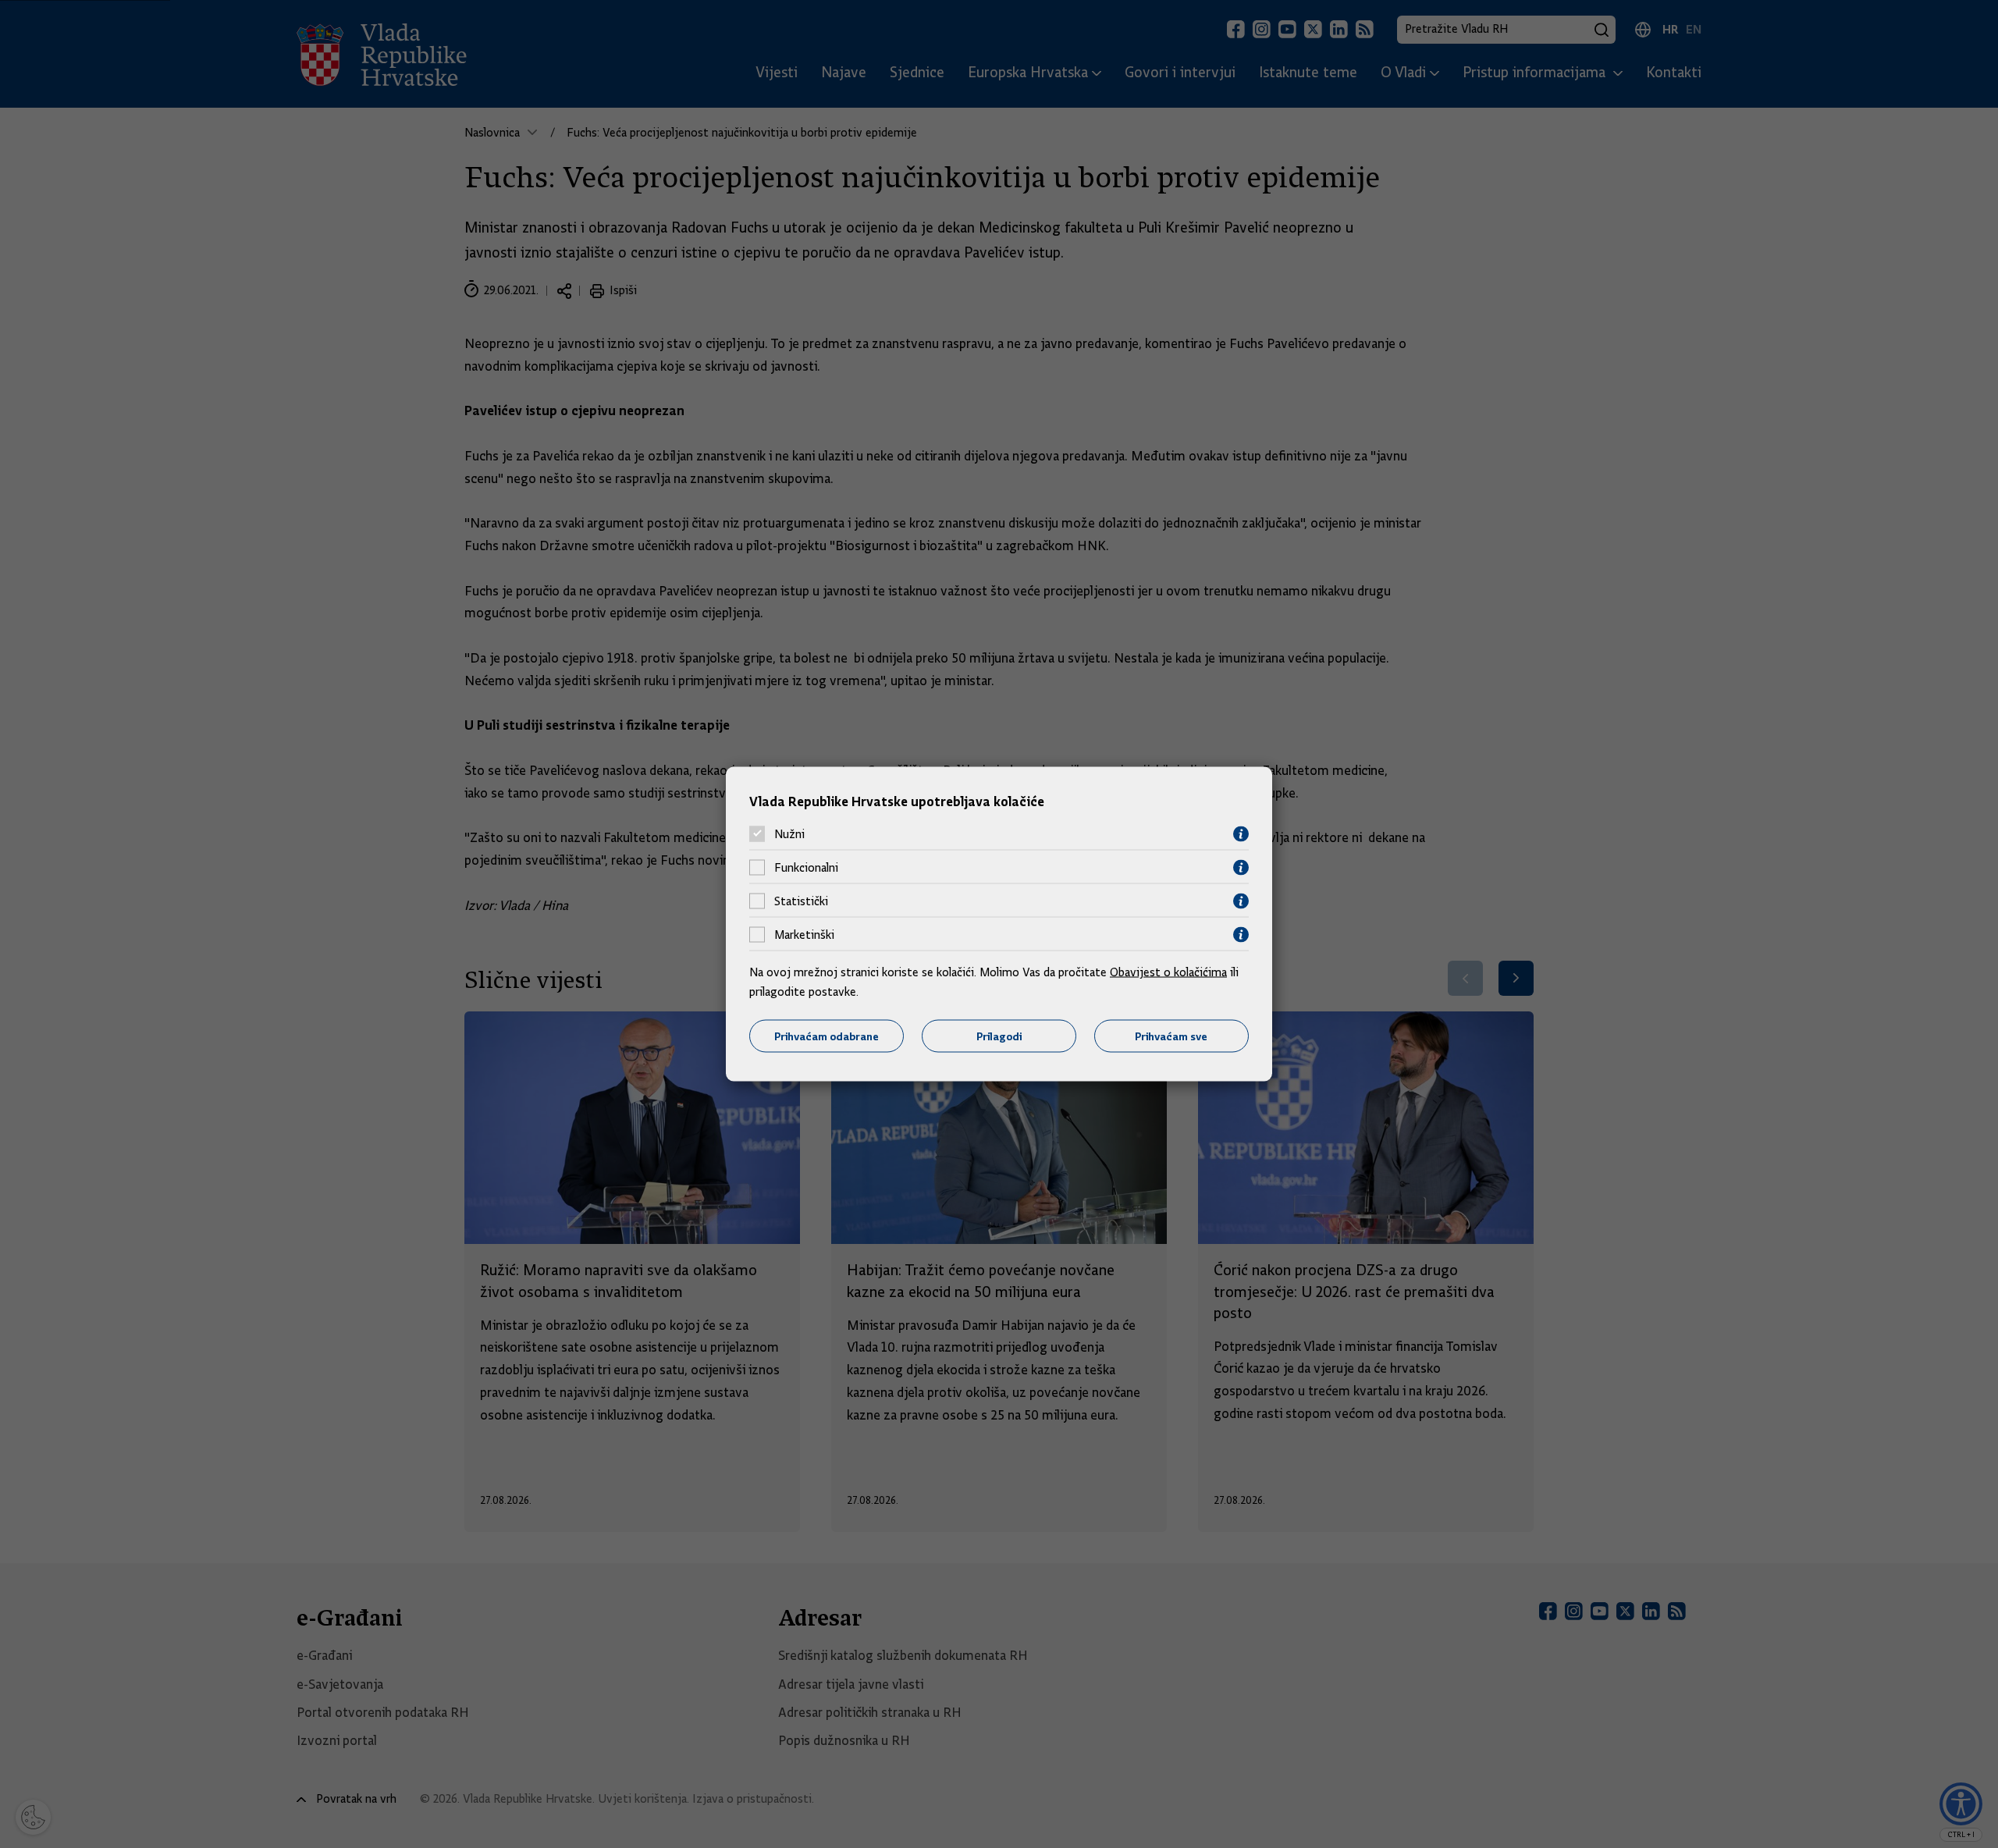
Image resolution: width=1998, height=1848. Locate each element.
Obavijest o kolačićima (1168, 972)
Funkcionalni (806, 868)
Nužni (789, 834)
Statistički (801, 901)
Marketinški (804, 935)
